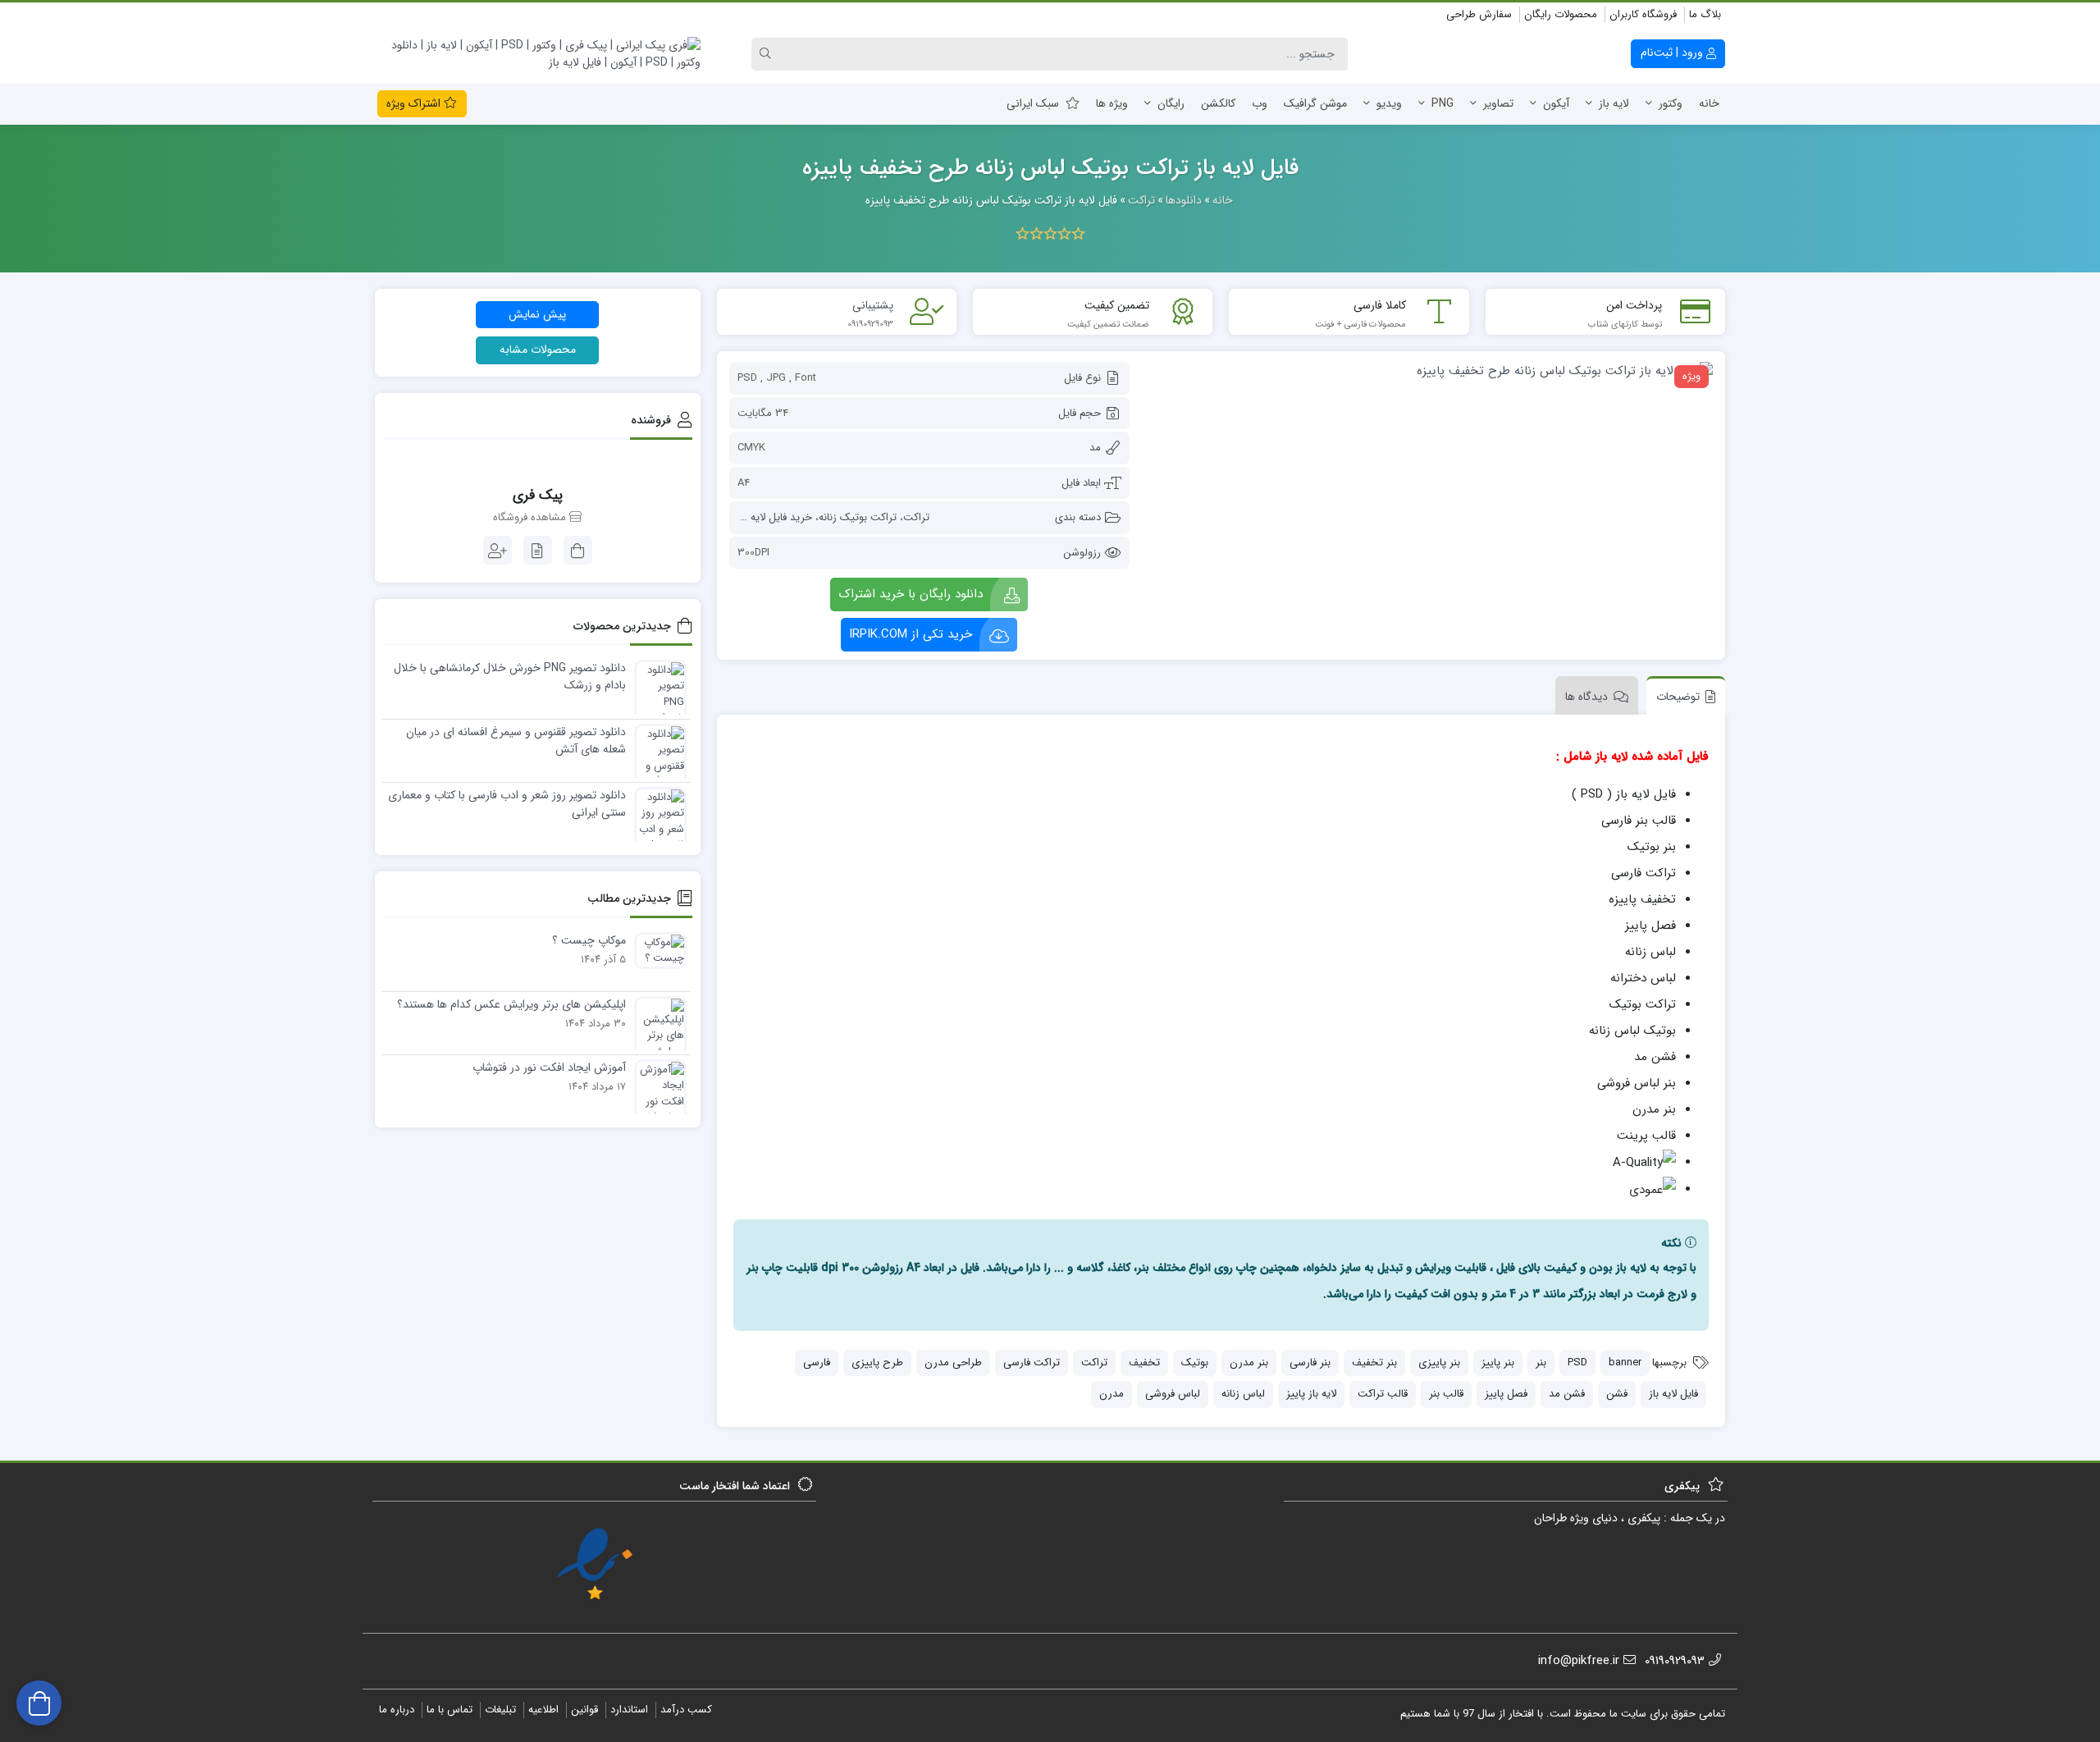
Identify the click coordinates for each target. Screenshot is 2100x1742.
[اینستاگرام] (439, 16)
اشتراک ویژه (415, 103)
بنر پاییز (1498, 1363)
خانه (1709, 103)
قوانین (584, 1710)
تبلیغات (500, 1710)
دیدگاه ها (1586, 697)
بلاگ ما (1705, 14)
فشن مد (1567, 1394)
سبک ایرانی (1033, 103)
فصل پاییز (1506, 1394)
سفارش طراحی (1479, 14)
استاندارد (629, 1710)
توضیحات (1678, 697)
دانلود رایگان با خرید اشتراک (911, 594)
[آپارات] (511, 16)
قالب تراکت (1383, 1394)
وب (1260, 103)
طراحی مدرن (953, 1363)
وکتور (1671, 103)
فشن (1617, 1394)
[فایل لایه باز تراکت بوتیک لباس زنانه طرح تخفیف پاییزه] (1429, 370)
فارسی (817, 1363)
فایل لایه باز (1673, 1394)
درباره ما (397, 1710)
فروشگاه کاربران (1643, 14)
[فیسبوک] (403, 16)
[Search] (768, 54)
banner (1625, 1363)
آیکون (1556, 103)
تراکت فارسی (1032, 1363)
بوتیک (1195, 1363)
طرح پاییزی (877, 1363)
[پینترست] (493, 16)
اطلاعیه (543, 1710)
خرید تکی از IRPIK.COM (911, 634)
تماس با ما (450, 1710)
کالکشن (1218, 103)
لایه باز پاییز (1311, 1394)
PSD (1577, 1363)
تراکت (916, 517)
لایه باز (1614, 103)
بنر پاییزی (1439, 1363)
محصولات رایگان (1561, 14)
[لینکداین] (457, 16)
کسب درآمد (686, 1710)
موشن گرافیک (1315, 103)
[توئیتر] (385, 16)
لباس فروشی (1173, 1394)
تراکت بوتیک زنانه (858, 517)
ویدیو (1389, 103)
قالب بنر (1446, 1394)
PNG (1443, 103)
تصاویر (1498, 103)
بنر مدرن (1249, 1363)
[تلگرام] (421, 16)
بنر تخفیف (1374, 1363)
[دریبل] (475, 16)
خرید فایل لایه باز (775, 517)
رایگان (1171, 103)
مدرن (1112, 1394)
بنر (1541, 1363)
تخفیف (1144, 1363)
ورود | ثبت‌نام (1673, 53)
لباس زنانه (1243, 1394)
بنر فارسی (1310, 1363)
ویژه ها (1112, 103)
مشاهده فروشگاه (531, 518)
